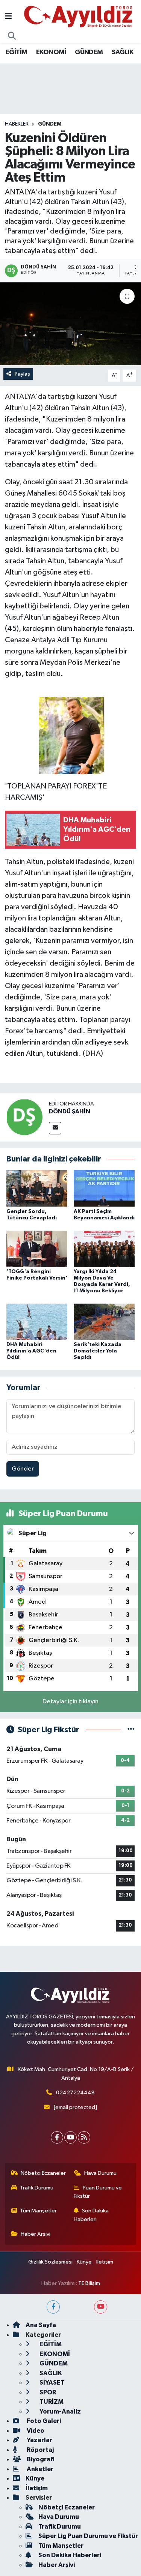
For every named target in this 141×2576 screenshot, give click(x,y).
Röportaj (40, 2450)
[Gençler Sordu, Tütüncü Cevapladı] (37, 1188)
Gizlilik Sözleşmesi (50, 2262)
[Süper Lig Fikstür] (131, 1730)
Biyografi (40, 2459)
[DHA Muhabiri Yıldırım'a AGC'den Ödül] (37, 1322)
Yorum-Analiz (60, 2411)
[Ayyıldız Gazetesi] (79, 16)
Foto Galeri (43, 2421)
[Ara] (12, 36)
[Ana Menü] (8, 17)
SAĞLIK (122, 52)
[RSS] (84, 2137)
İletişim (105, 2262)
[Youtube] (70, 2137)
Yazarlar (39, 2440)
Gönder (23, 1469)
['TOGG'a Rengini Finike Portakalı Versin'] (37, 1249)
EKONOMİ (51, 52)
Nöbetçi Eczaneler (43, 2173)
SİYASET (52, 2383)
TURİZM (51, 2402)
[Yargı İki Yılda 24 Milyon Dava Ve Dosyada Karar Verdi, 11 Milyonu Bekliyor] (104, 1249)
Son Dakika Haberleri (91, 2215)
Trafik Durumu (37, 2188)
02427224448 (75, 2093)
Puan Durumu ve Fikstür (98, 2192)
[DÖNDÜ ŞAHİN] (24, 1117)
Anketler (39, 2469)
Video (35, 2431)
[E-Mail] (55, 1128)
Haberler (17, 124)
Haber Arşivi (36, 2234)
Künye (84, 2262)
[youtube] (101, 2307)
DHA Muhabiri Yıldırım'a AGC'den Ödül (31, 1351)
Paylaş (22, 374)
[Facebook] (57, 2137)
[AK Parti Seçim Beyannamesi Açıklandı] (104, 1188)
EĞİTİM (16, 52)
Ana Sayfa (41, 2325)
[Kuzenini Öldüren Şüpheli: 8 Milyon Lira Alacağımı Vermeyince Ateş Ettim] (70, 324)
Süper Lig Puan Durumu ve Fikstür (88, 2536)
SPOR (47, 2392)
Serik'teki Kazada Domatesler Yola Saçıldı (98, 1351)
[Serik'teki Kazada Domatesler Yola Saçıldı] (104, 1322)
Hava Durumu (100, 2173)
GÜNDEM (89, 52)
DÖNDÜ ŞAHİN (70, 1111)
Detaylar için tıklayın (70, 1702)
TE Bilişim (89, 2283)
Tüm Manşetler (38, 2211)
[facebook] (53, 2307)
